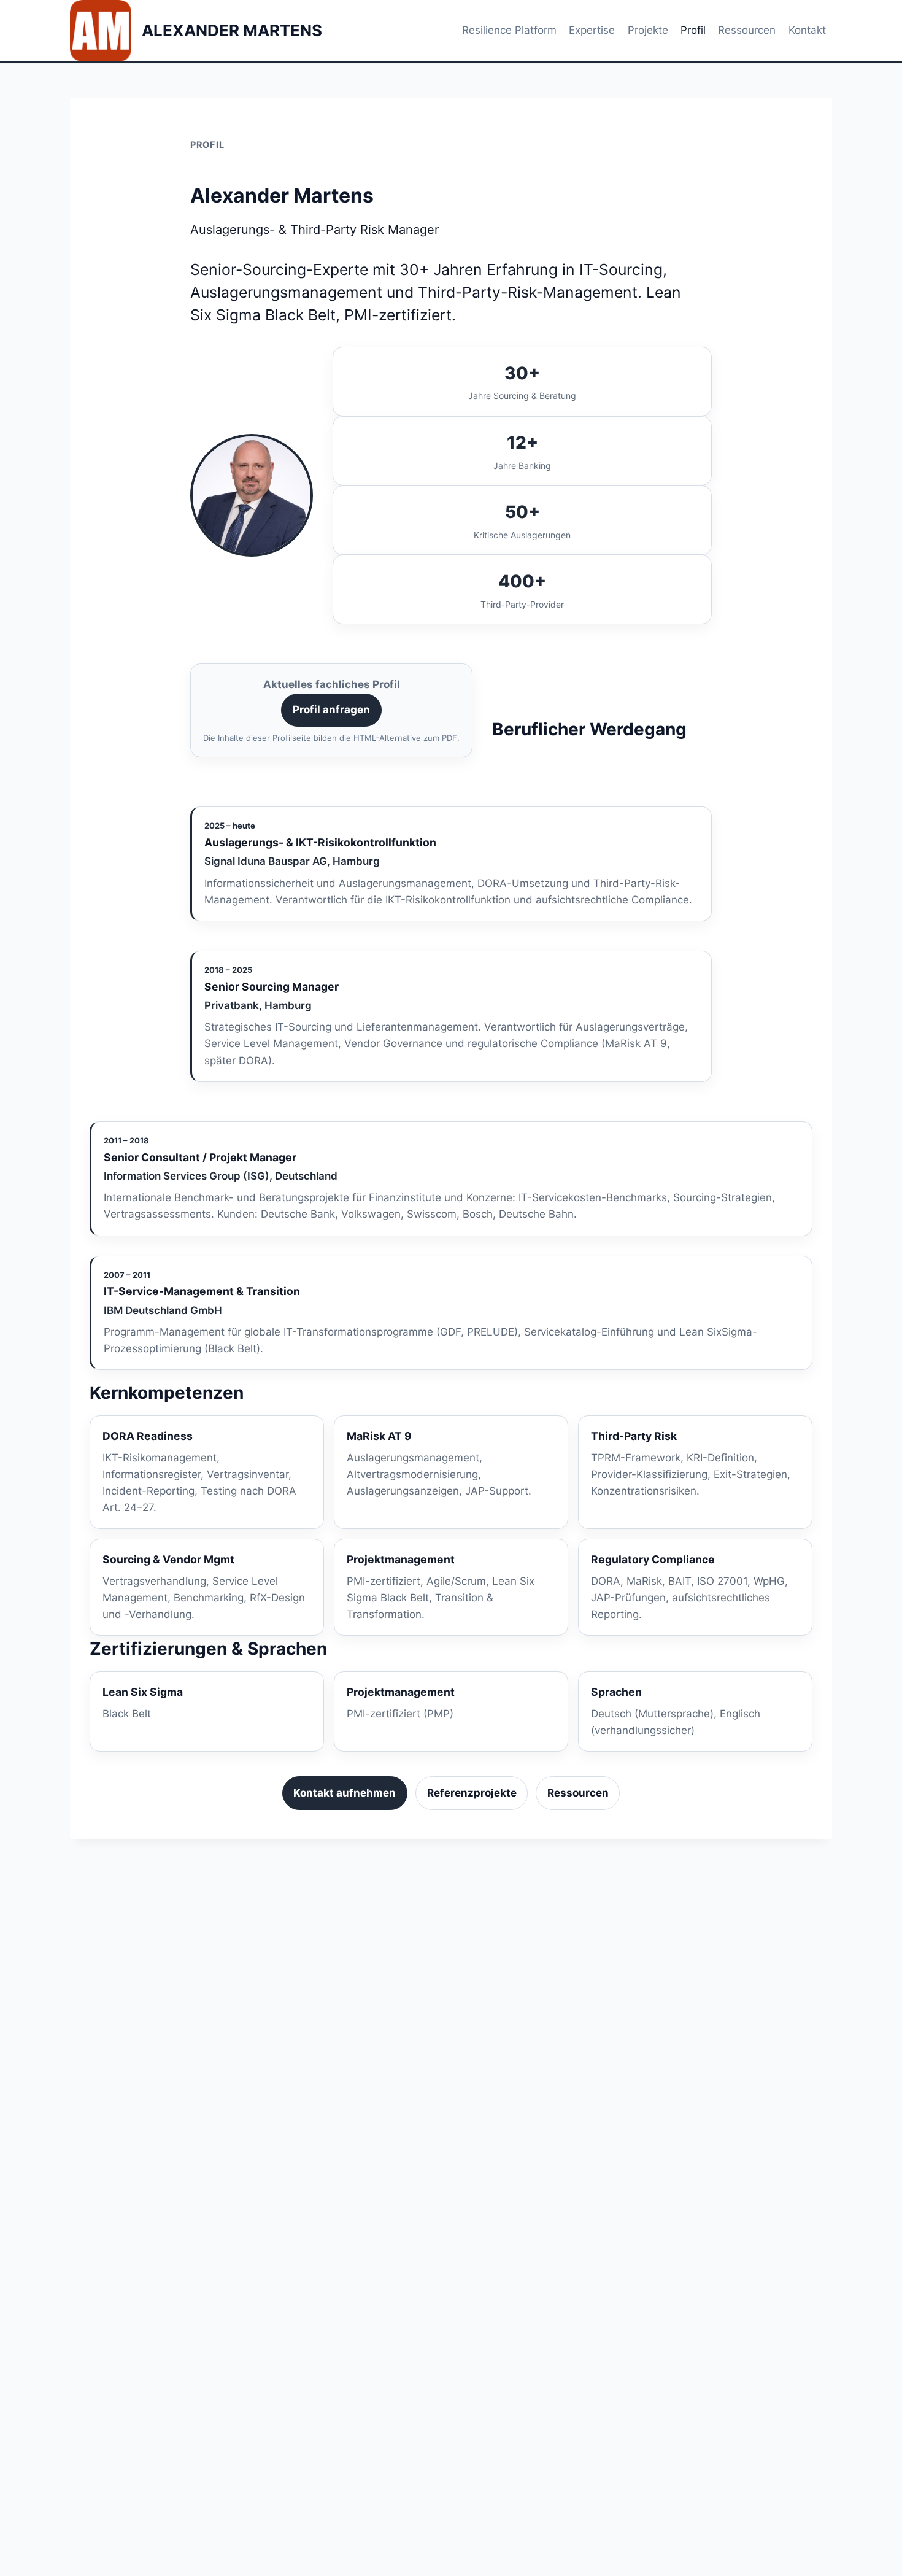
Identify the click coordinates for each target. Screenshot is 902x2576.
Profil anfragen (331, 710)
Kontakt (807, 30)
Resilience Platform (509, 30)
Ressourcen (747, 30)
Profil (693, 30)
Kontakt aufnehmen (345, 1793)
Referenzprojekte (472, 1793)
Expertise (592, 30)
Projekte (648, 30)
